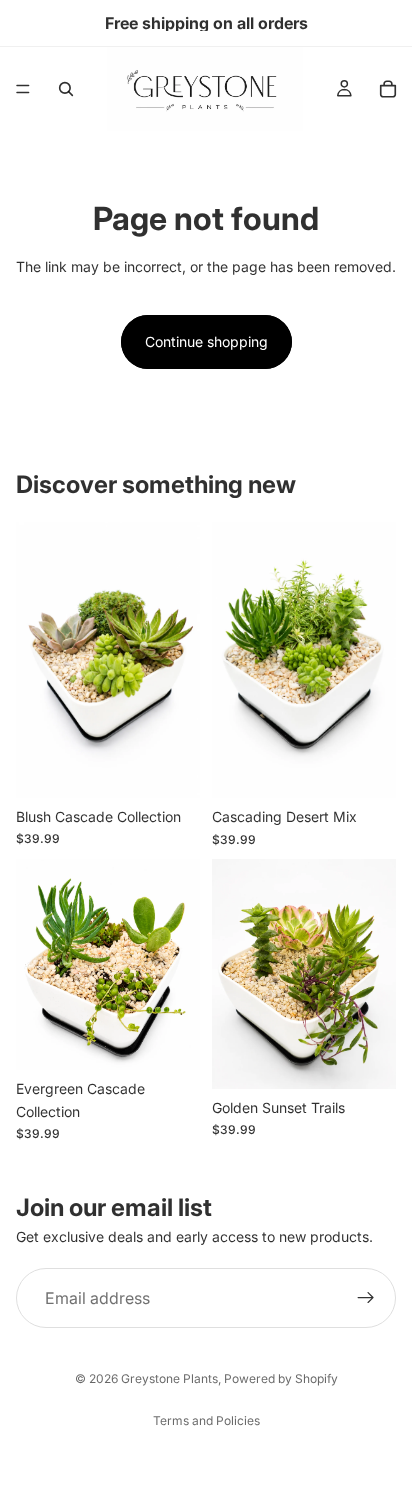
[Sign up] (366, 1298)
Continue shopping (206, 341)
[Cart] (388, 89)
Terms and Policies (206, 1420)
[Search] (66, 89)
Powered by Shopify (281, 1378)
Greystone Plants (169, 1378)
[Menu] (23, 89)
